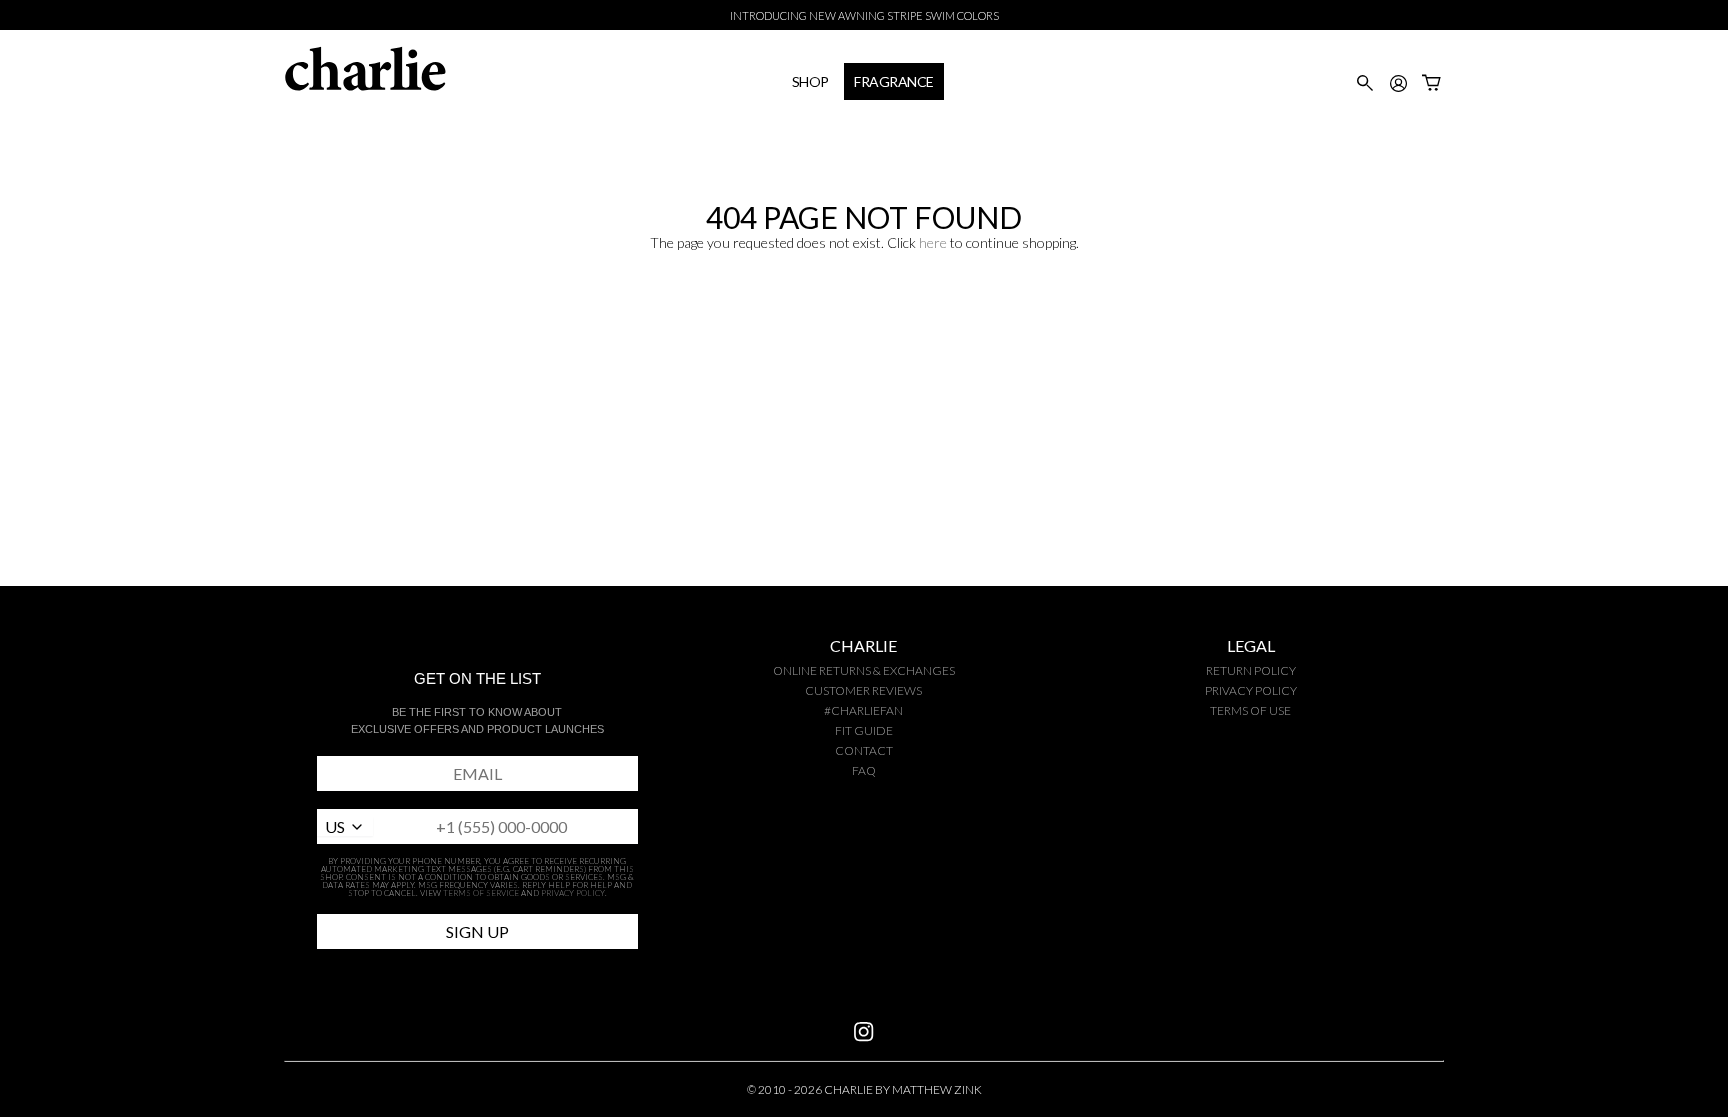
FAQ (864, 770)
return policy (1251, 670)
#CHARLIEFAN (863, 710)
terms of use (1250, 710)
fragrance (894, 81)
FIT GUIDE (864, 730)
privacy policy (1251, 690)
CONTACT (864, 750)
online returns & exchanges (864, 670)
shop (810, 81)
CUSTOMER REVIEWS (863, 690)
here (933, 242)
